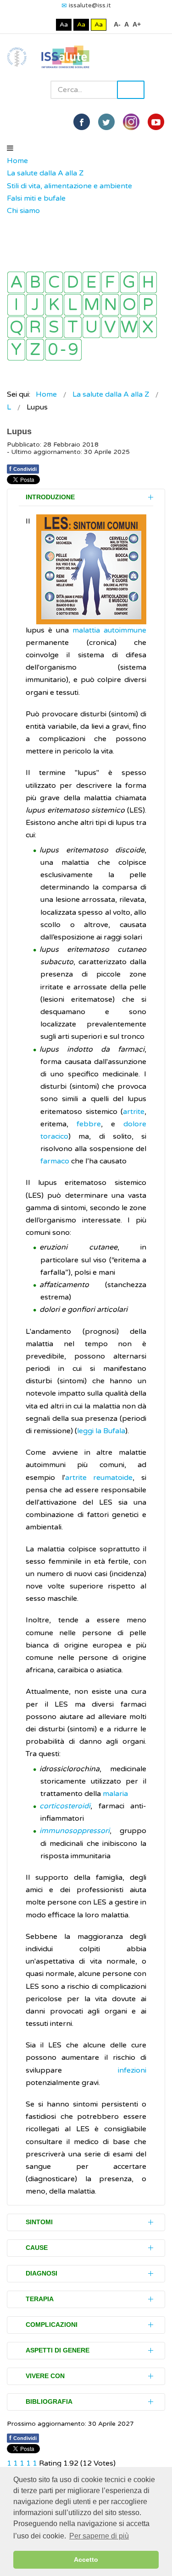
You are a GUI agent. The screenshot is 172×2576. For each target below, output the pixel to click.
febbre (89, 1124)
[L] (73, 305)
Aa (64, 25)
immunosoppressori (75, 1831)
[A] (16, 282)
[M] (92, 305)
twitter (106, 122)
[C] (54, 282)
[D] (73, 282)
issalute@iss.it (90, 5)
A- (117, 24)
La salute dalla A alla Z (45, 173)
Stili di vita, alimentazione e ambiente (69, 186)
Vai (131, 90)
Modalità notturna (47, 25)
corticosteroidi (65, 1806)
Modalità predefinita (33, 25)
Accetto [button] (86, 2560)
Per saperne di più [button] (99, 2536)
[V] (110, 327)
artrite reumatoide (99, 1478)
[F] (110, 282)
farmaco (55, 1161)
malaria (115, 1794)
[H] (148, 282)
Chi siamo (23, 211)
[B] (35, 282)
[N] (110, 305)
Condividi (23, 469)
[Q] (16, 327)
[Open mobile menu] (10, 148)
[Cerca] (11, 224)
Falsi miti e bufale (36, 198)
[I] (16, 305)
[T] (73, 327)
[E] (92, 282)
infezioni (132, 2070)
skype (156, 122)
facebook (82, 122)
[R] (35, 327)
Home (17, 161)
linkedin (131, 122)
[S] (54, 327)
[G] (129, 282)
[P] (148, 305)
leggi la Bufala (101, 1431)
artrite (134, 1112)
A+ (137, 24)
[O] (129, 305)
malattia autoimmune (109, 630)
